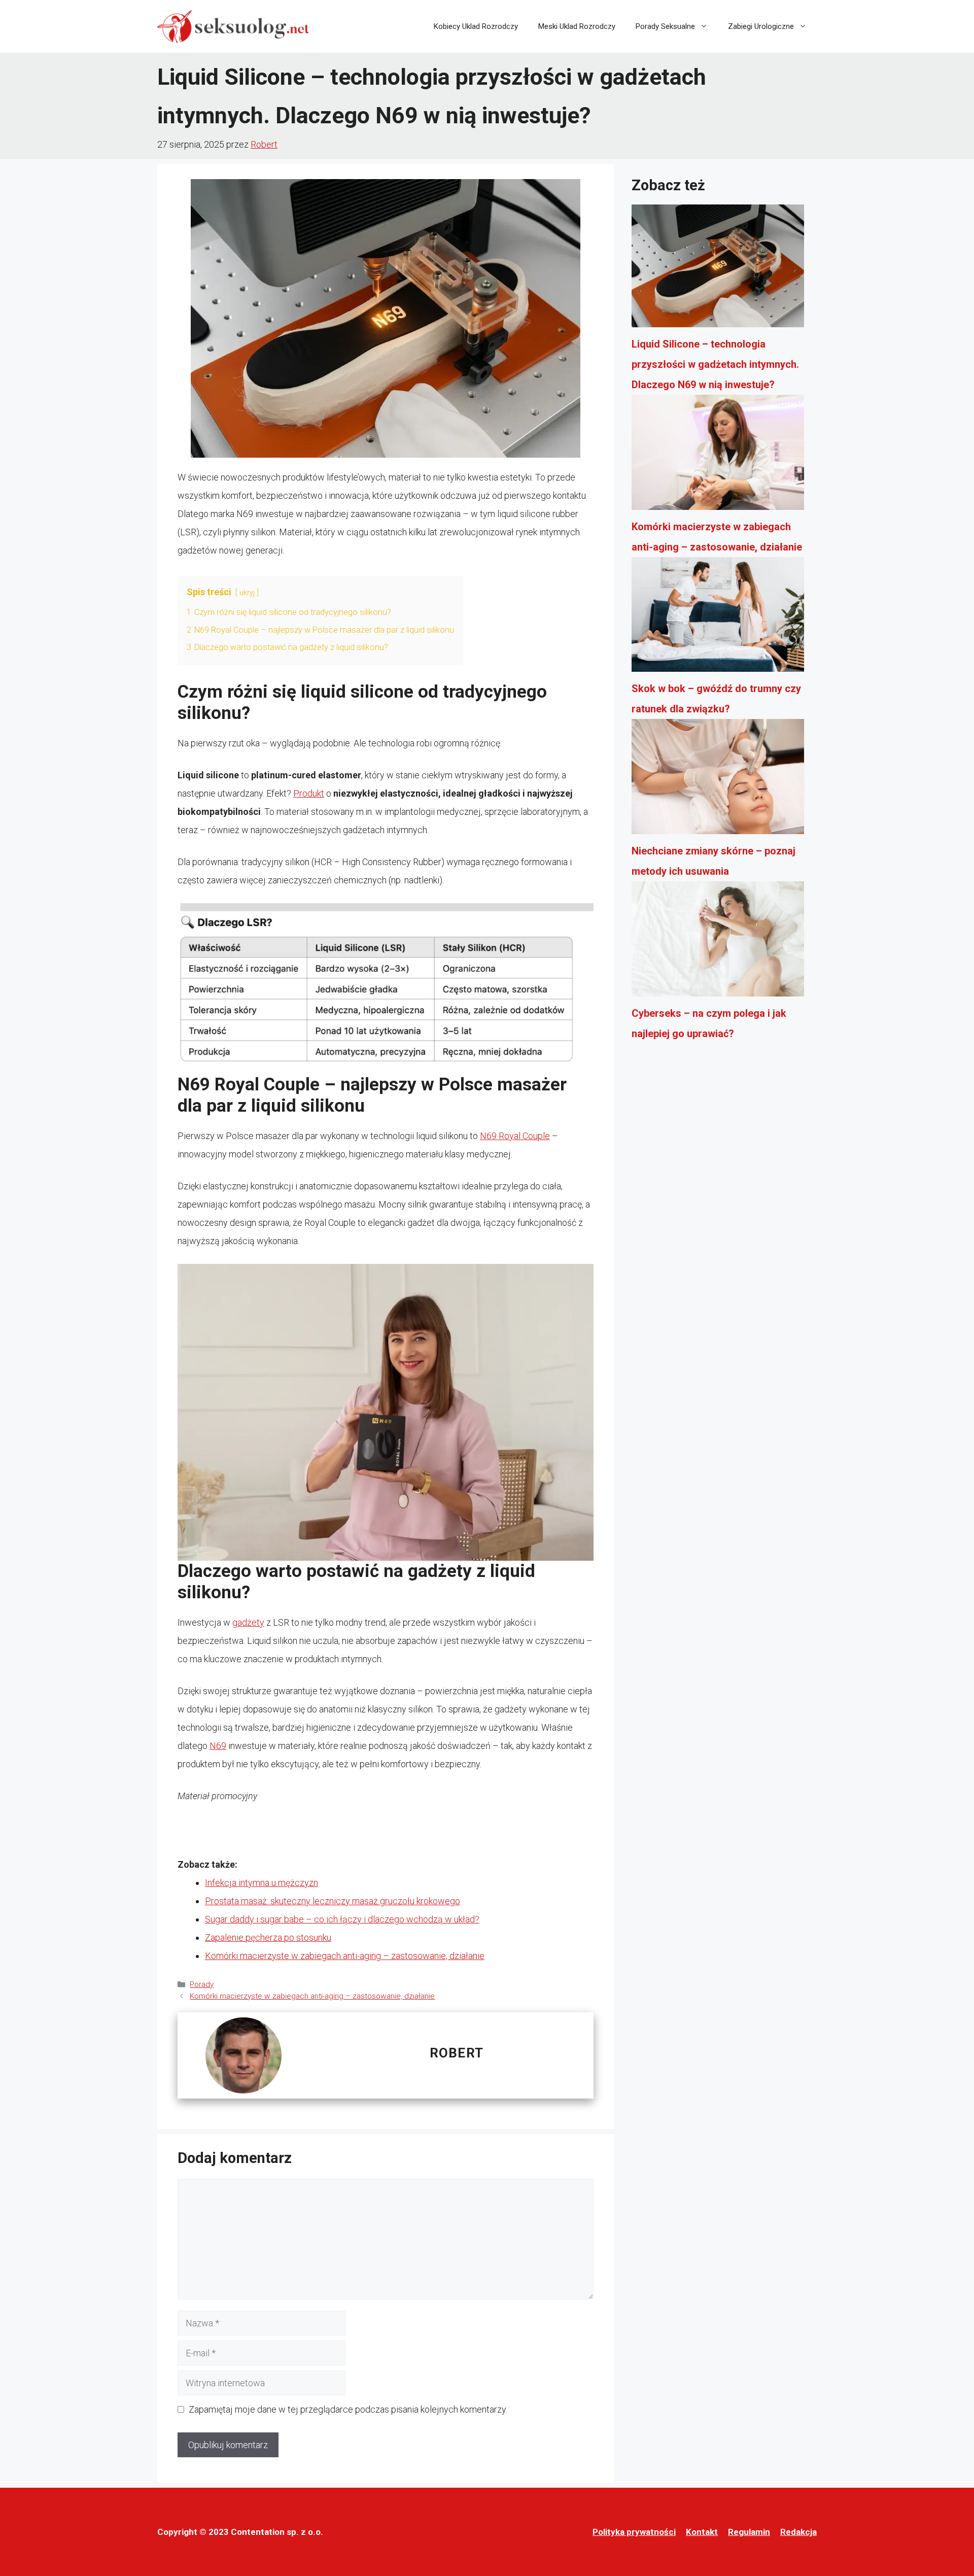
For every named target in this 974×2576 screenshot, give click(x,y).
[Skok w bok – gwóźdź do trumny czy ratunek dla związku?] (718, 618)
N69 (218, 1746)
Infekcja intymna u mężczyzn (262, 1883)
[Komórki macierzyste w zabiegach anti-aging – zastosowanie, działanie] (718, 456)
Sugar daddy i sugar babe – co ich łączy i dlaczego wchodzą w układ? (342, 1919)
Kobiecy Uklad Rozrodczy (476, 26)
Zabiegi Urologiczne (761, 26)
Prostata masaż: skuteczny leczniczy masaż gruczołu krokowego (333, 1901)
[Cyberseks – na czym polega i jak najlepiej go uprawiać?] (718, 942)
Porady (202, 1984)
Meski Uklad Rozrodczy (577, 26)
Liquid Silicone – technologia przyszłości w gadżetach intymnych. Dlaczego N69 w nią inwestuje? (715, 364)
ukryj (247, 593)
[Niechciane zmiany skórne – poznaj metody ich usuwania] (718, 780)
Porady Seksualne (665, 26)
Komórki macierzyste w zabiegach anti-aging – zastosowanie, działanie (345, 1956)
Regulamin (749, 2532)
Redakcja (798, 2532)
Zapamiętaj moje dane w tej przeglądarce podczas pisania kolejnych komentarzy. (348, 2409)
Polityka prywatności (634, 2532)
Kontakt (702, 2532)
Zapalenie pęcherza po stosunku (268, 1937)
